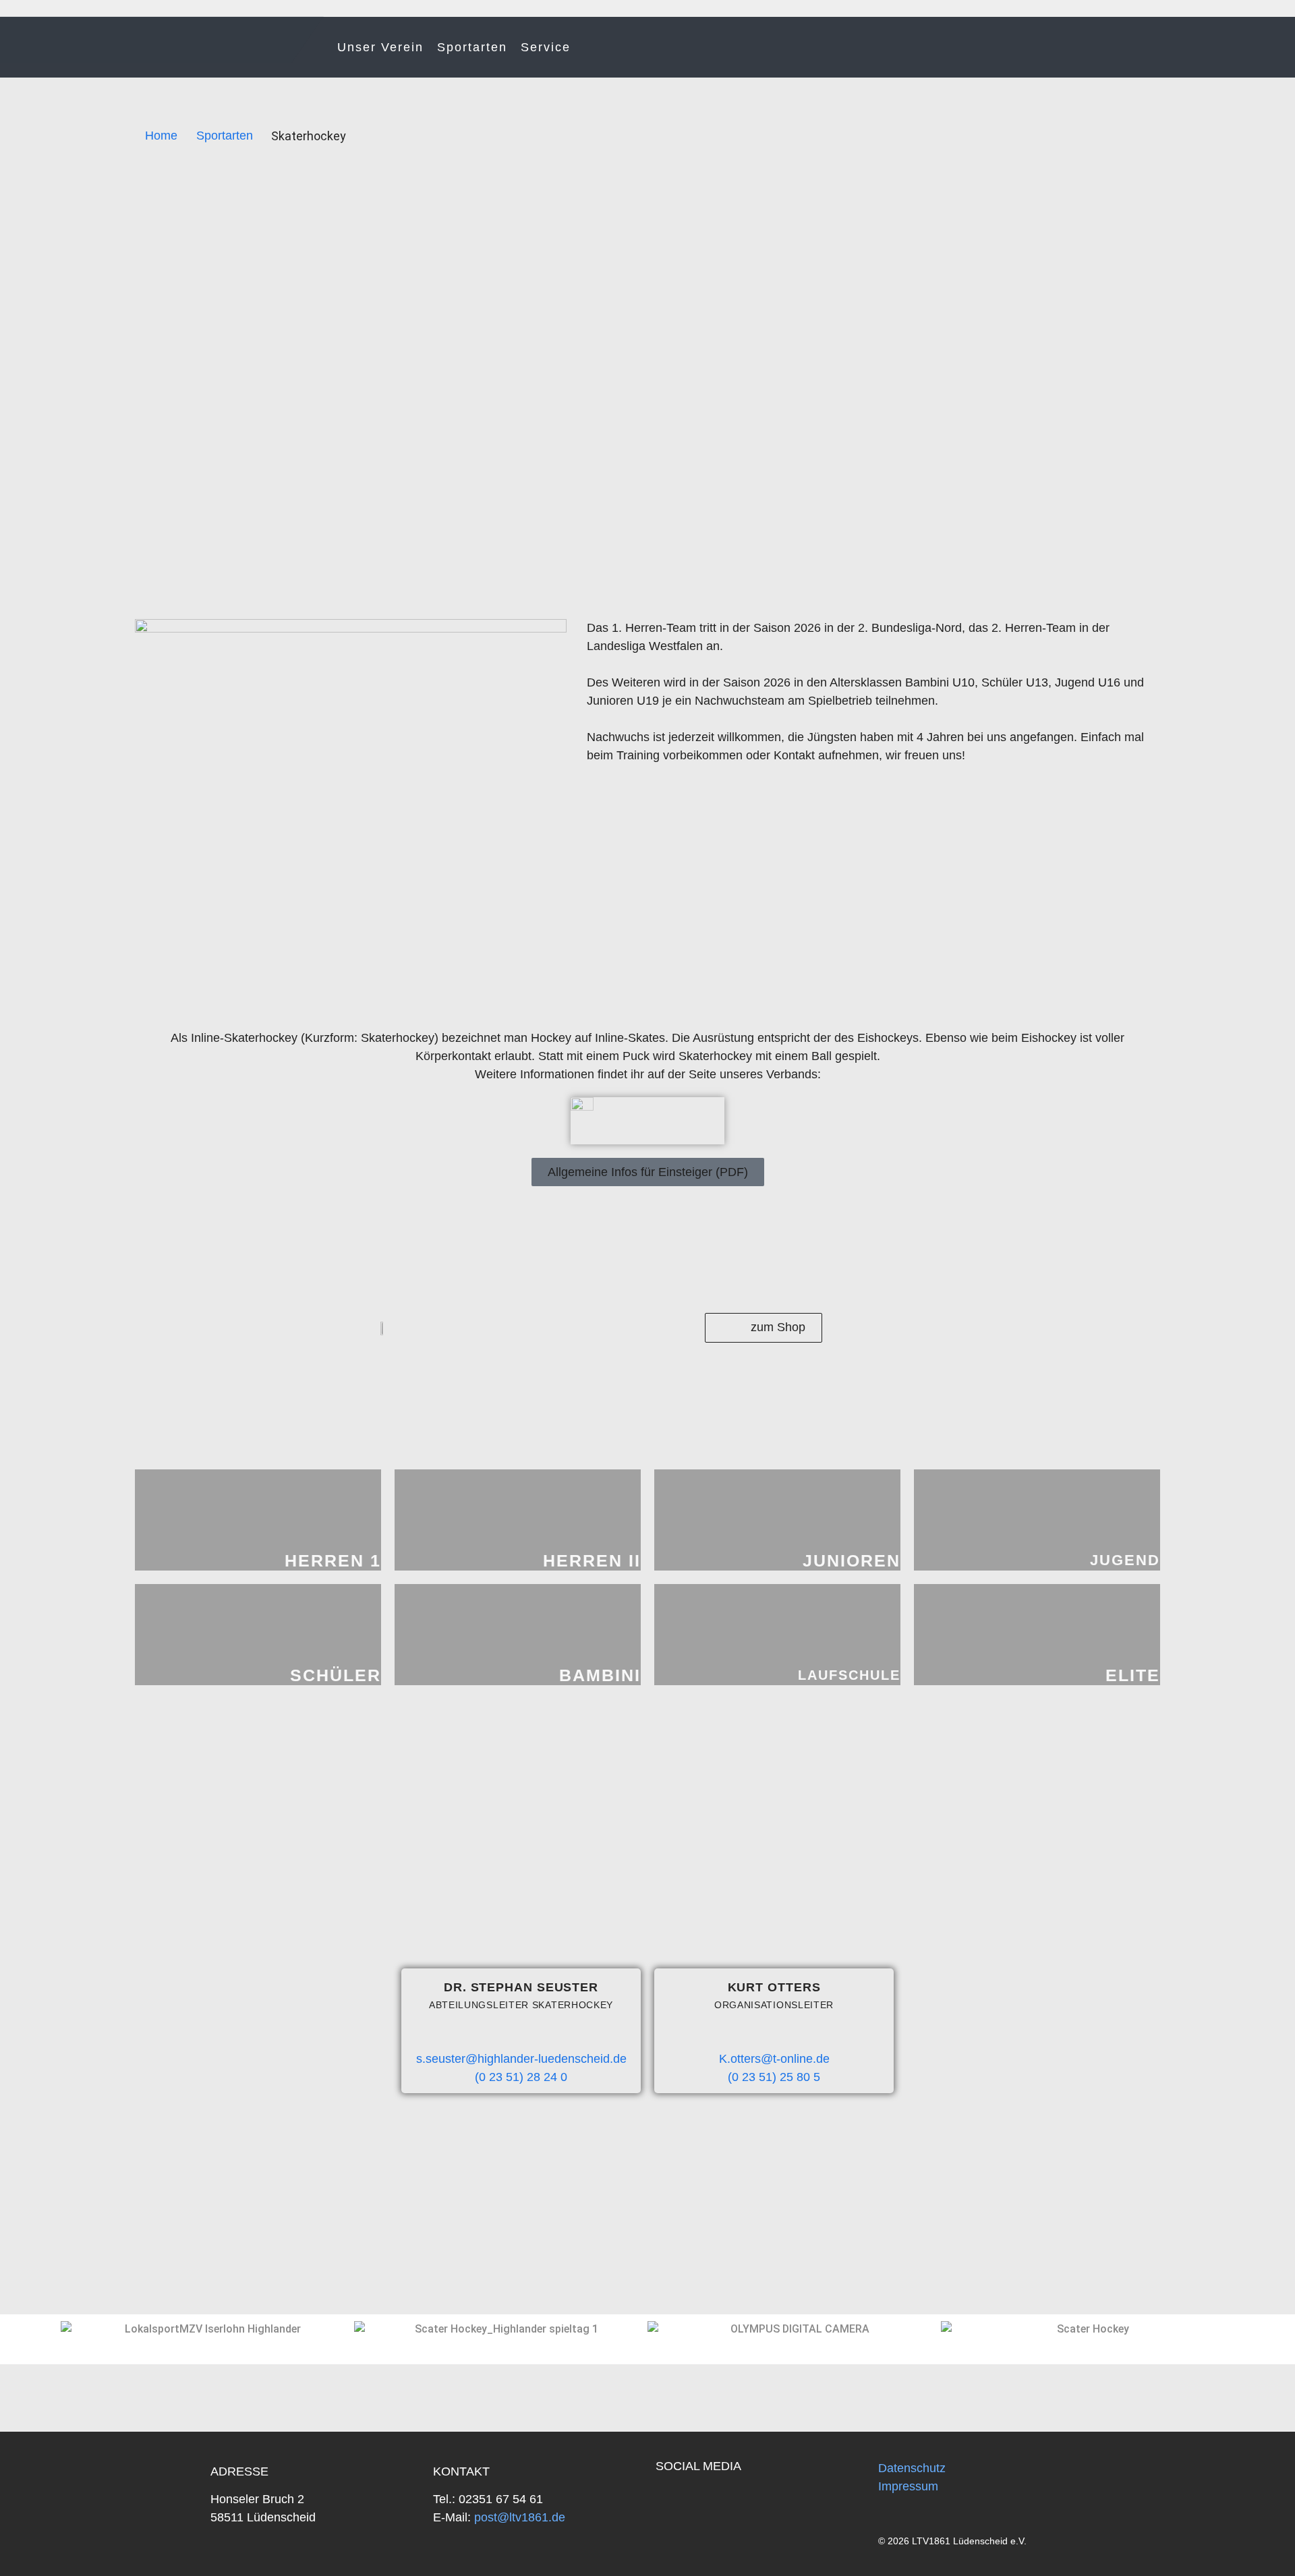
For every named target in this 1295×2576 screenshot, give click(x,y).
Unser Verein (380, 47)
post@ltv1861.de (518, 2517)
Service (546, 47)
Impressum (908, 2486)
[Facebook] (673, 2502)
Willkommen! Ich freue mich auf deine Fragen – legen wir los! (1197, 2536)
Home (161, 136)
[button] (23, 2329)
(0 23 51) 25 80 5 (774, 2077)
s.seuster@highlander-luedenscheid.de (521, 2059)
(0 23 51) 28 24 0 (521, 2077)
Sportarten (472, 47)
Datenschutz (912, 2468)
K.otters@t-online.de (774, 2059)
